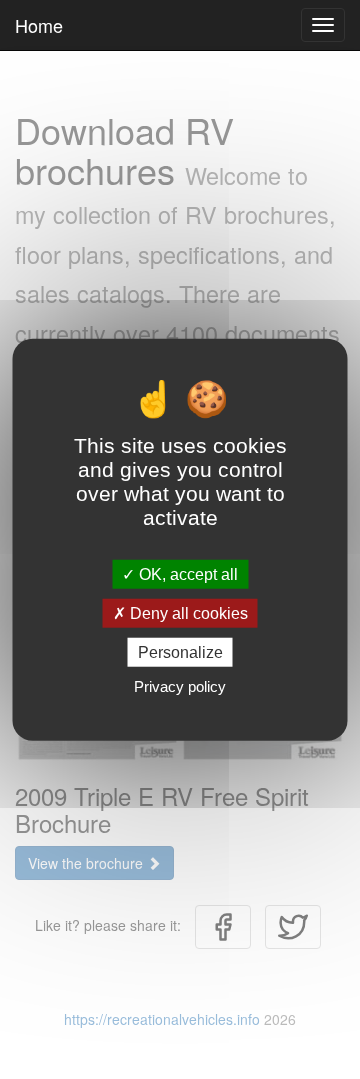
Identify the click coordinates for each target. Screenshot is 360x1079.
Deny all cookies (187, 612)
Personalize (180, 652)
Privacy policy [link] (180, 686)
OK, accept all (186, 573)
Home (39, 25)
